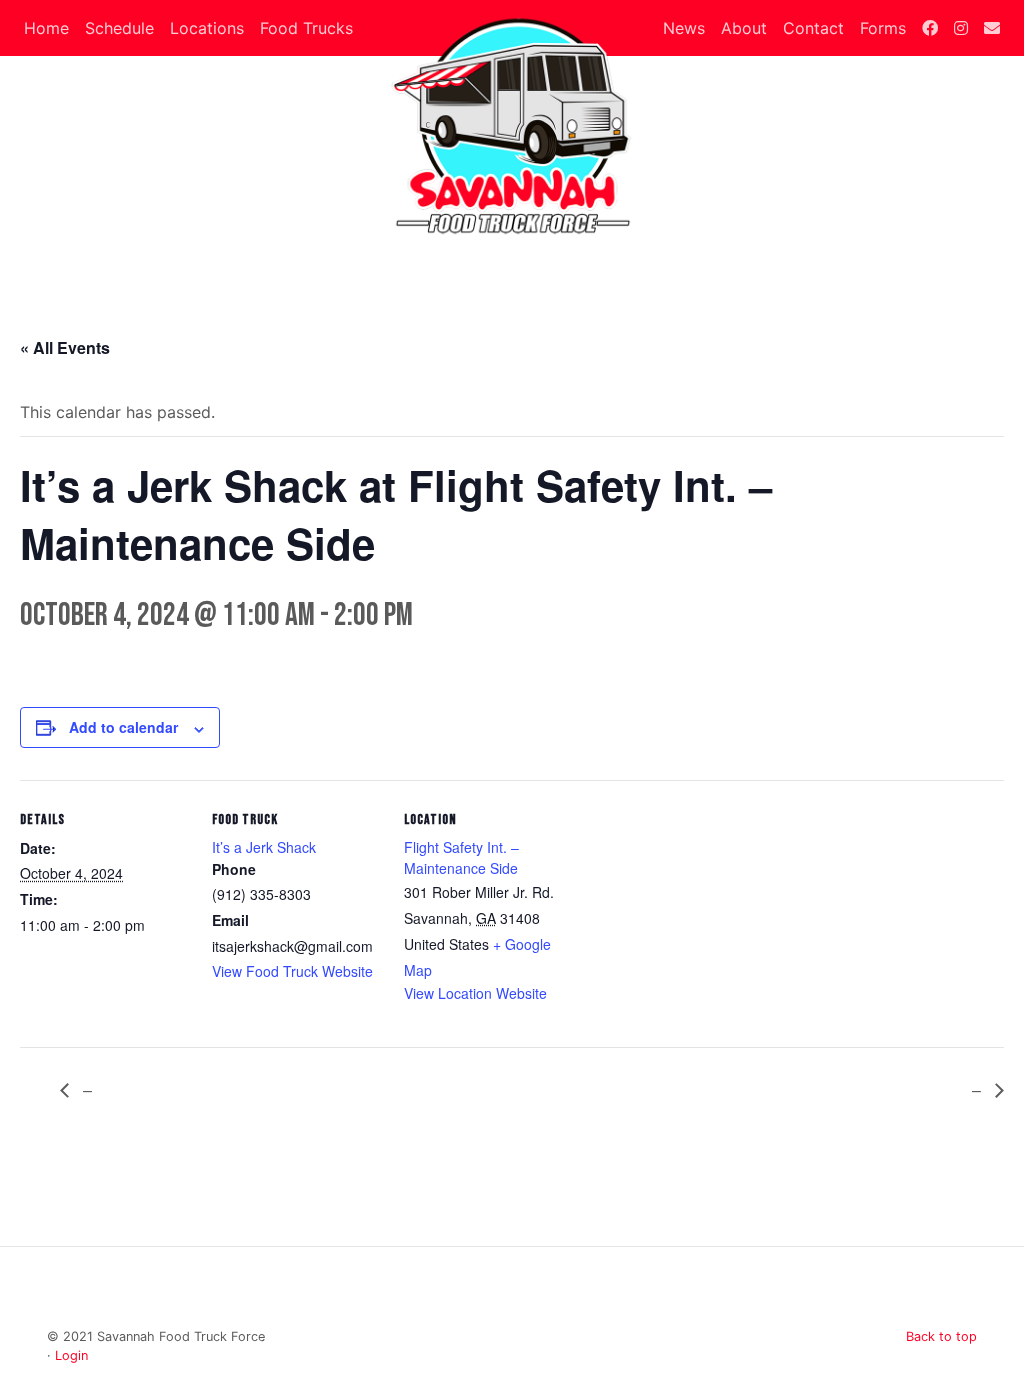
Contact (813, 28)
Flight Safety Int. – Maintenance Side (461, 857)
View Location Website (475, 993)
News (684, 28)
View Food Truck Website (292, 971)
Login (71, 1355)
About (744, 28)
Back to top (941, 1336)
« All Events (65, 347)
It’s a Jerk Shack (264, 847)
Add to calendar (123, 727)
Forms (883, 28)
